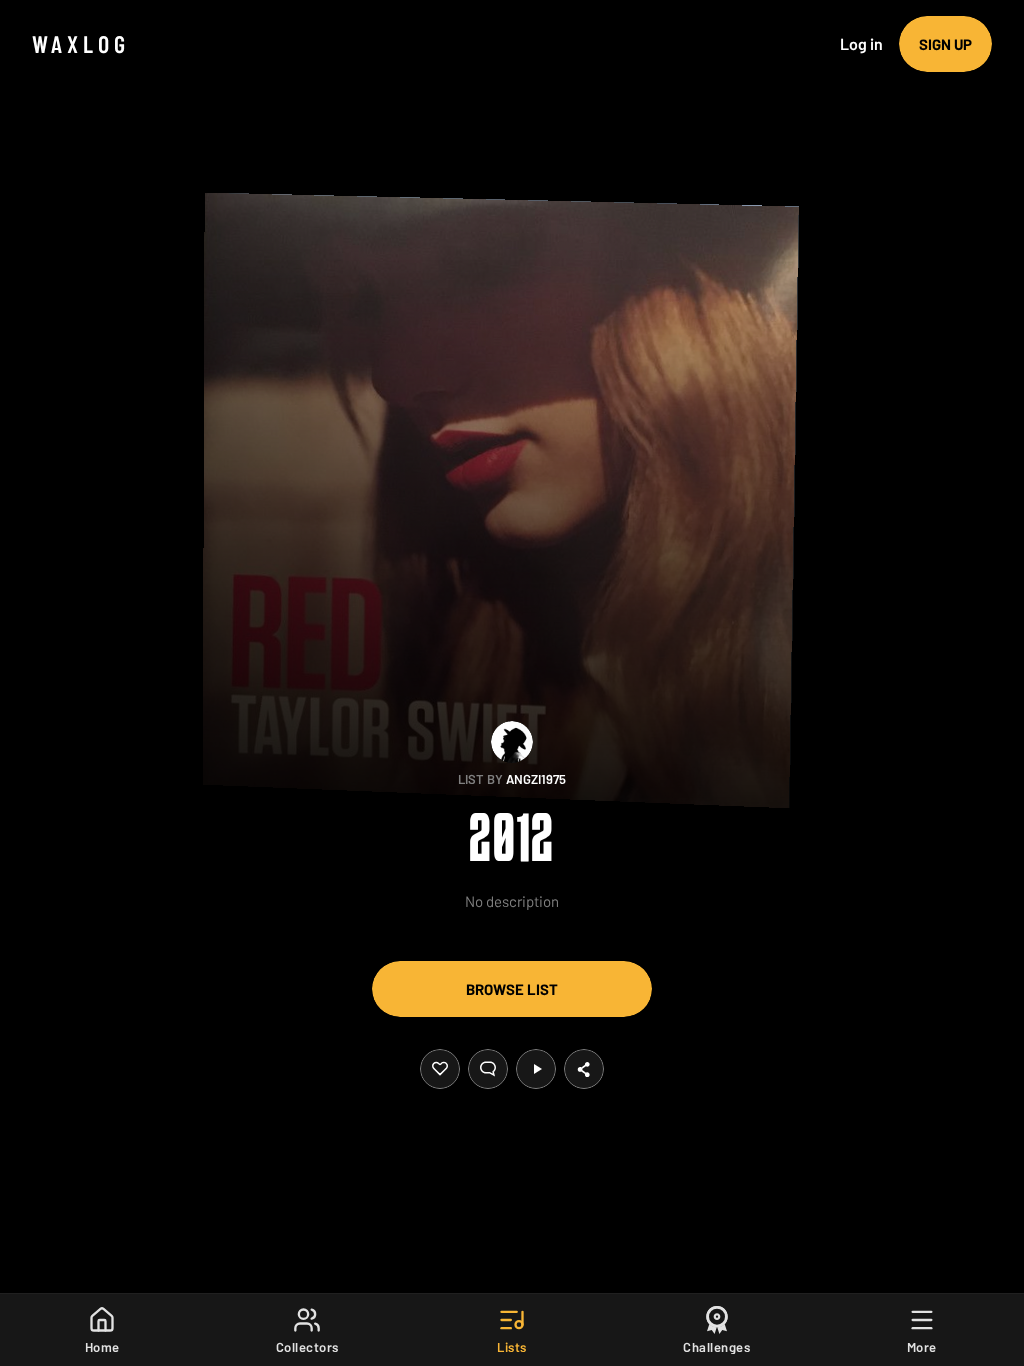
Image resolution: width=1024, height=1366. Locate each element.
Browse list (512, 989)
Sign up (945, 44)
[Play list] (536, 1069)
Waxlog (81, 43)
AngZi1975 (536, 779)
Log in (861, 43)
